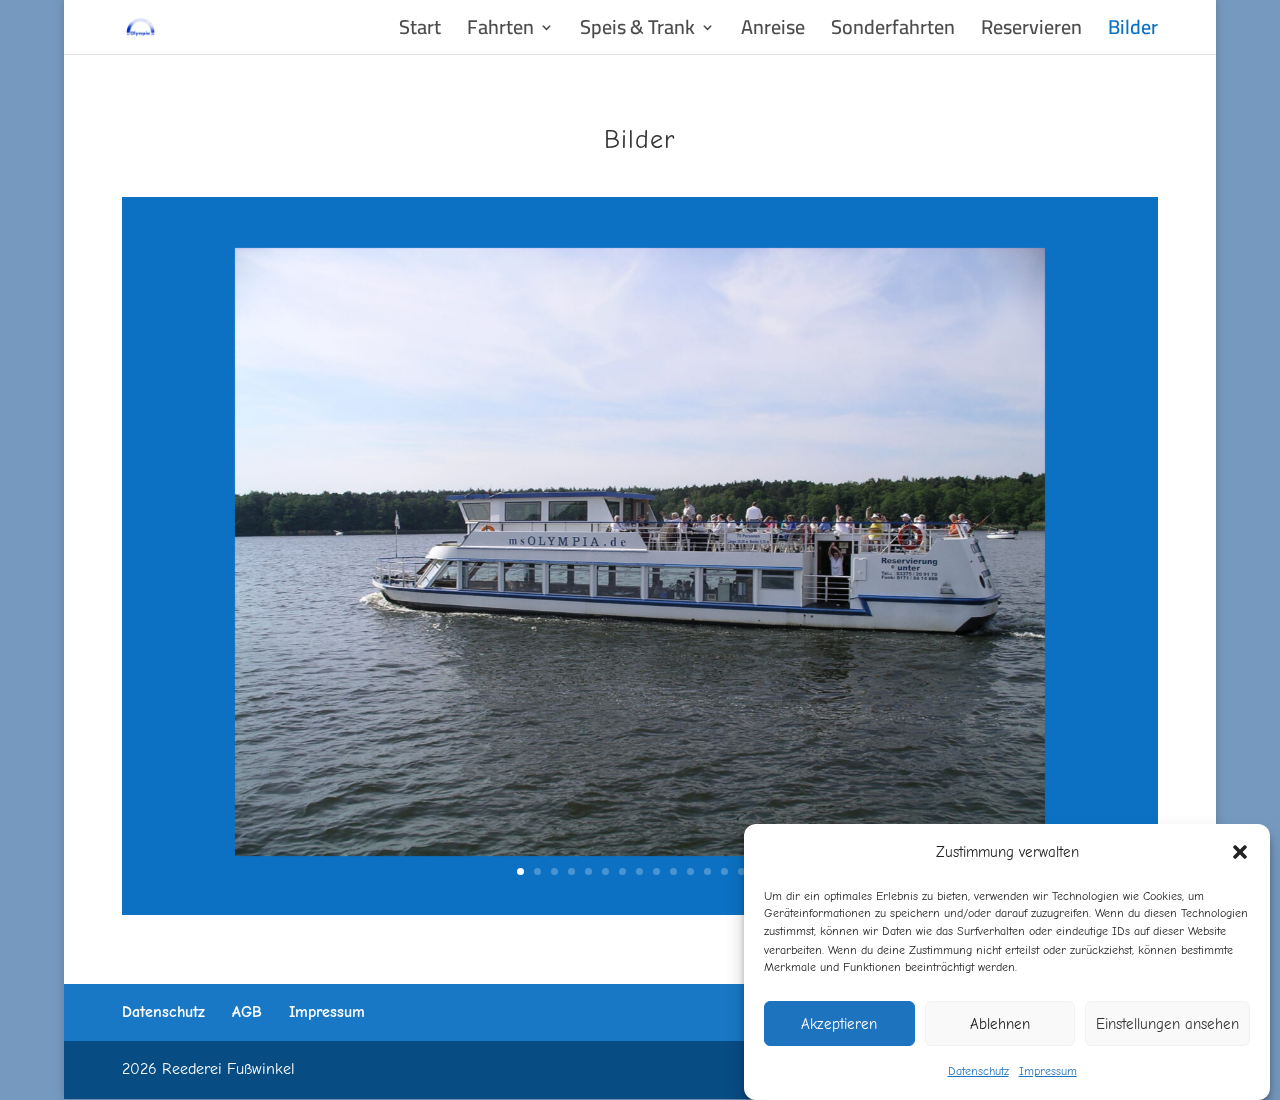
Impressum (1048, 1071)
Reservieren (1031, 32)
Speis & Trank (637, 32)
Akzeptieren (839, 1023)
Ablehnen (1000, 1023)
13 (724, 871)
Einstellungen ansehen (1167, 1023)
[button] (1240, 852)
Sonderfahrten (893, 32)
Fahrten (500, 32)
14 (741, 871)
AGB (247, 1012)
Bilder (1133, 32)
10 (673, 871)
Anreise (773, 32)
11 (690, 871)
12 (707, 871)
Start (420, 32)
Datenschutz (978, 1071)
